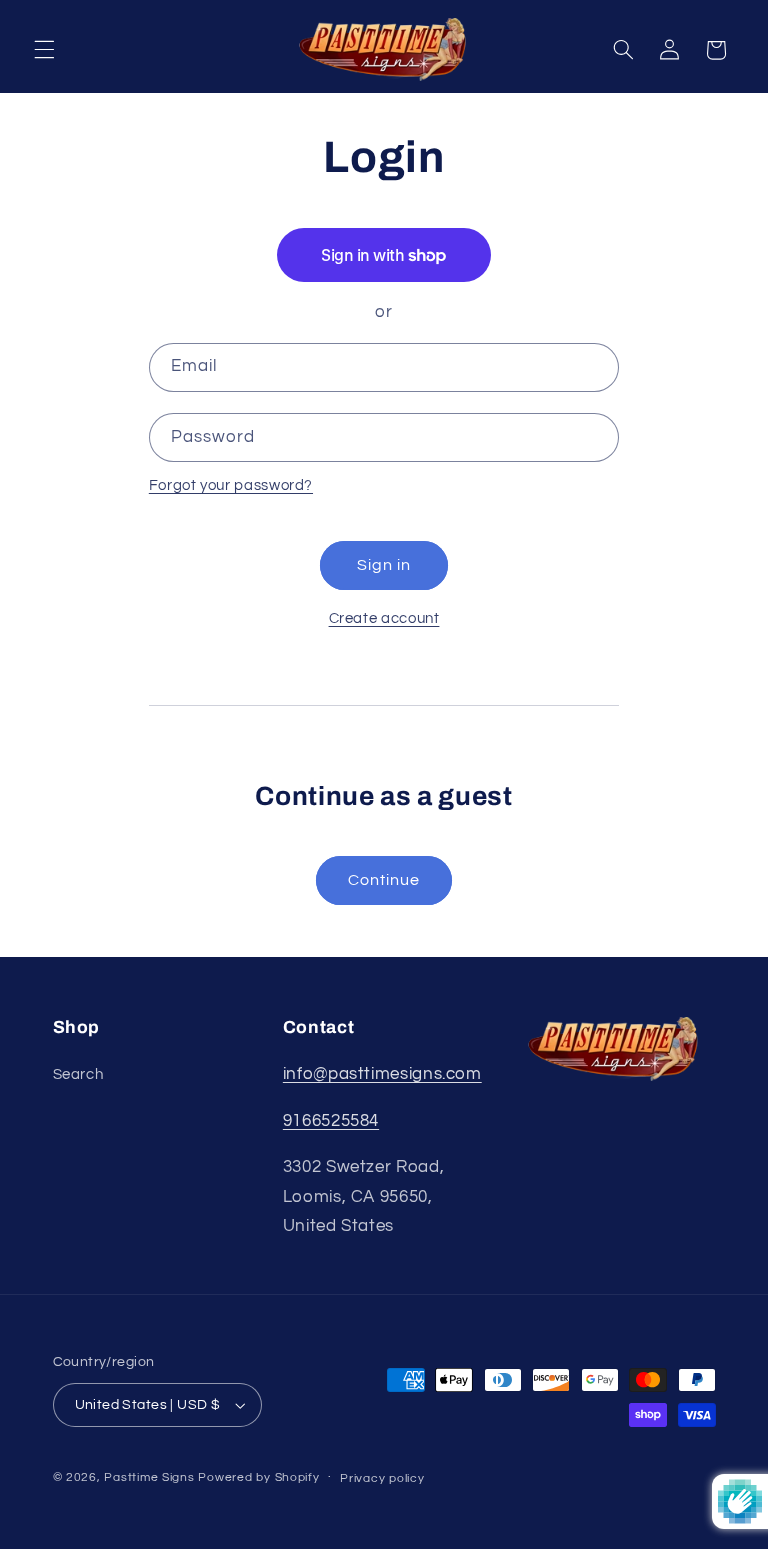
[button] (44, 50)
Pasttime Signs (149, 1477)
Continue (384, 880)
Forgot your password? (231, 485)
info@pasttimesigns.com (382, 1074)
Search (78, 1074)
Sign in (384, 565)
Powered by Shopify (258, 1477)
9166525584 (331, 1121)
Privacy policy (382, 1478)
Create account (384, 618)
